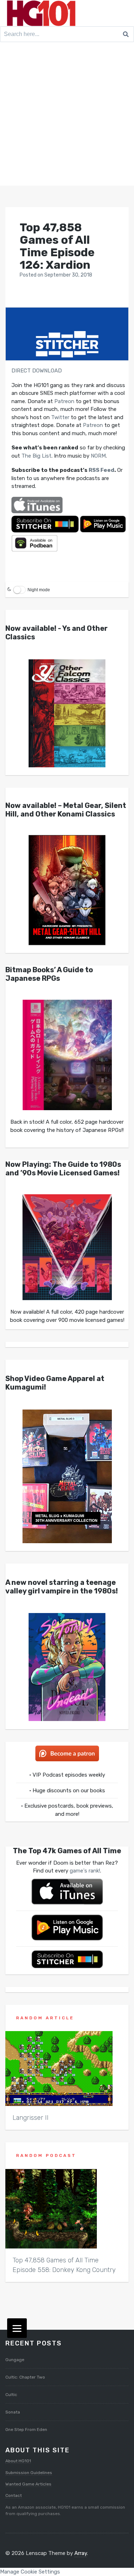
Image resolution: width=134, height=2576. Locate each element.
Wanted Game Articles (28, 2484)
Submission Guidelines (29, 2473)
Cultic (11, 2395)
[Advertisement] (67, 115)
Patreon (64, 401)
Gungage (15, 2360)
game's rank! (85, 1871)
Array (81, 2553)
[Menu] (17, 2328)
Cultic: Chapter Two (25, 2377)
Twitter (60, 417)
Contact (14, 2495)
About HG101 (18, 2461)
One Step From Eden (26, 2430)
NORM (98, 456)
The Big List (36, 456)
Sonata (13, 2412)
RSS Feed (101, 470)
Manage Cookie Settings (30, 2572)
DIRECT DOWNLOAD (37, 371)
